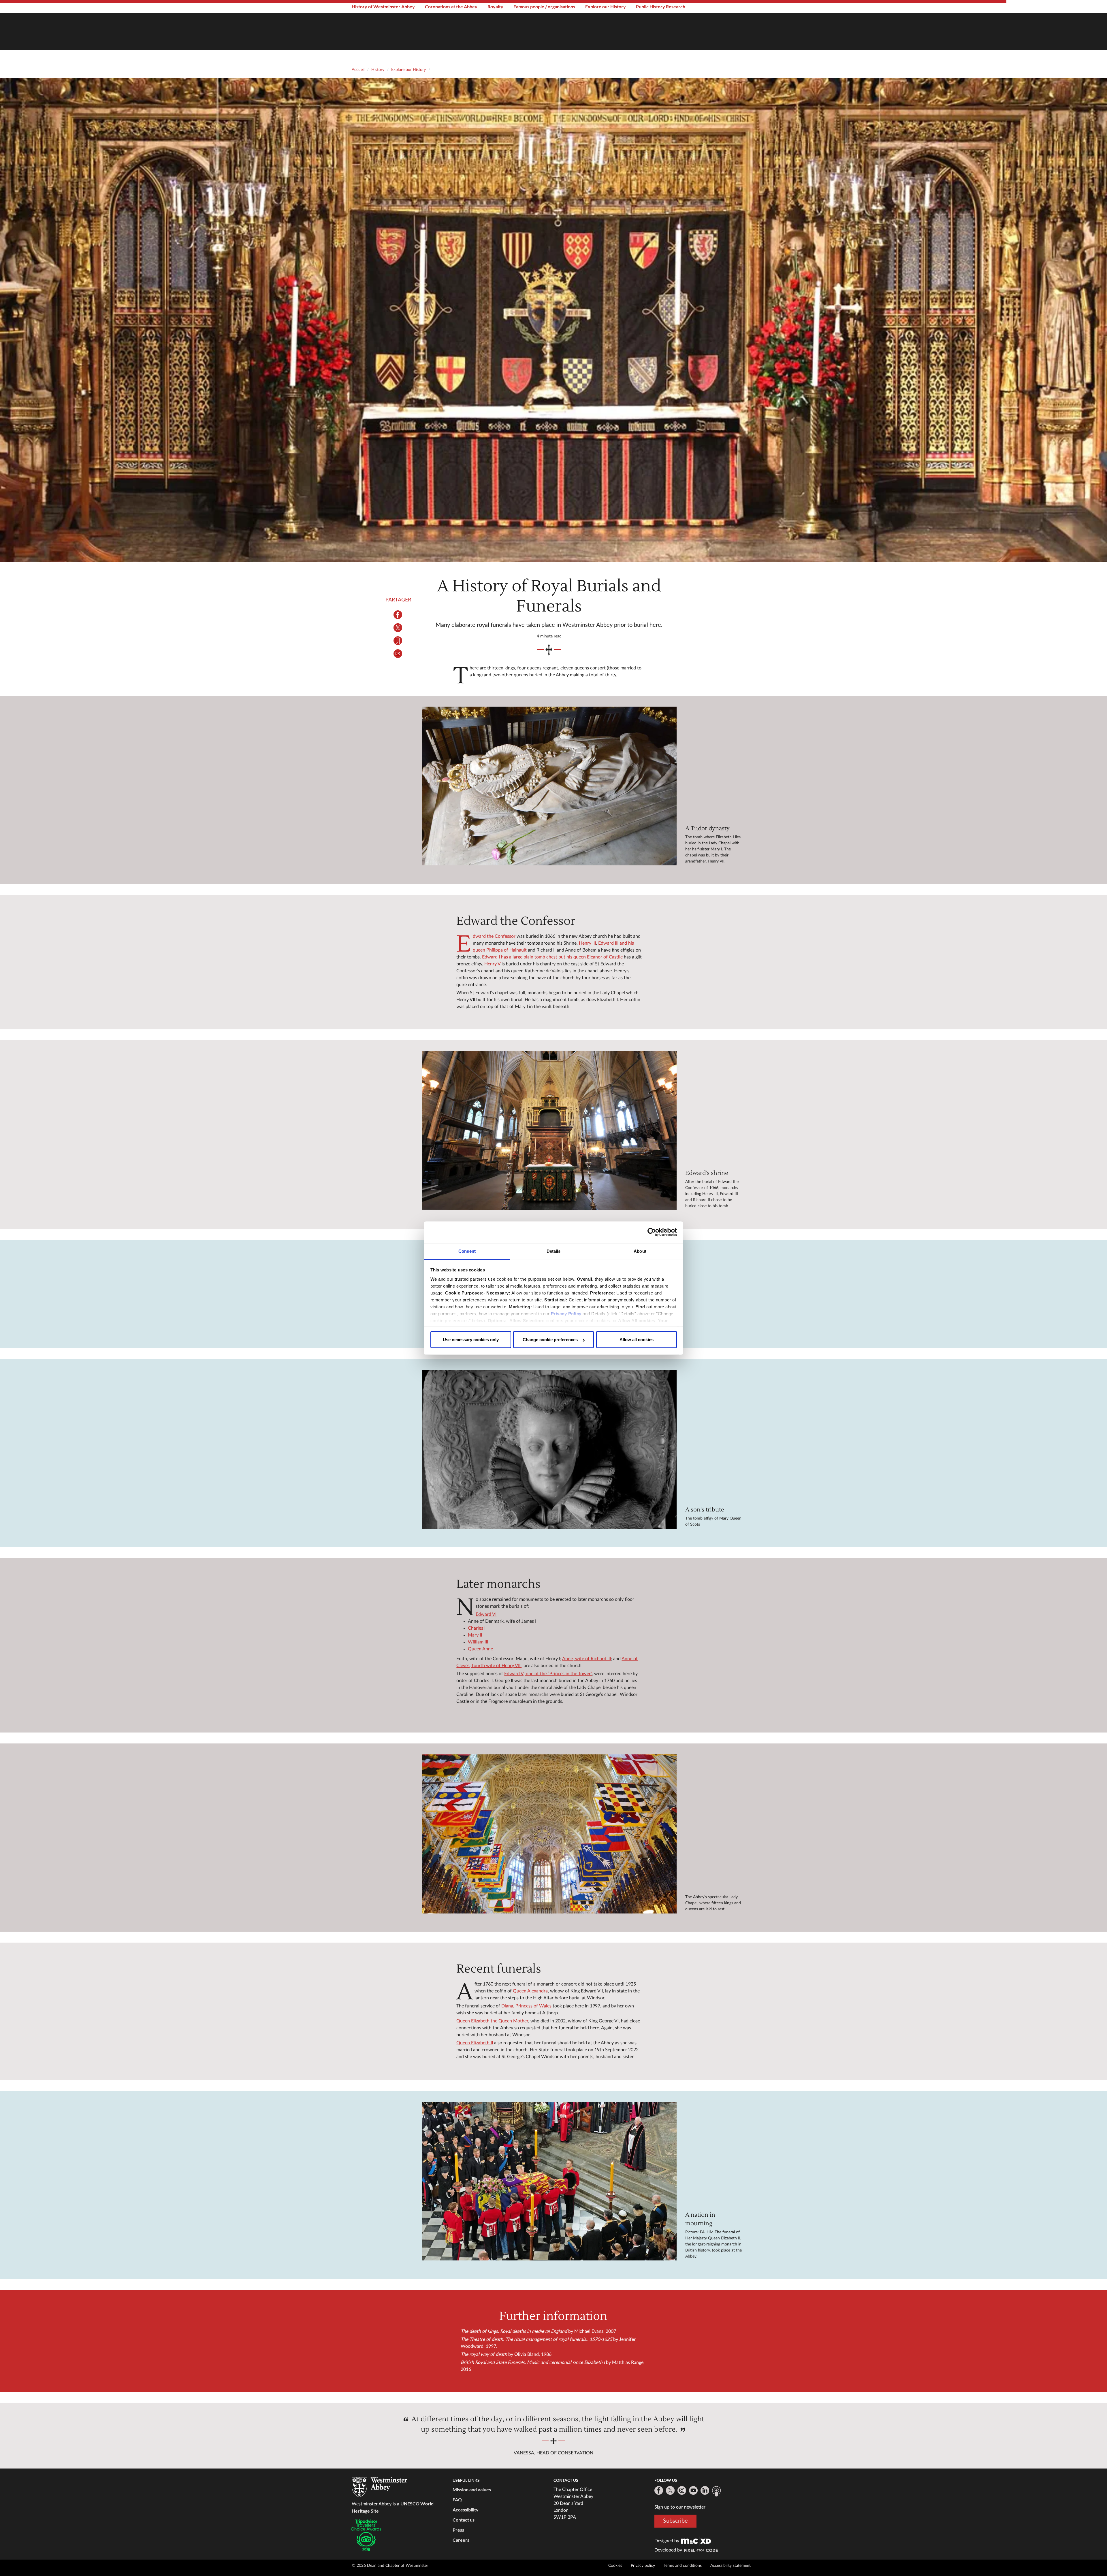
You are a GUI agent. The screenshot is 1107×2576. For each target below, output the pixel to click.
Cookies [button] (615, 2566)
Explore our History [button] (606, 6)
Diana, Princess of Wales (526, 2006)
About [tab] (640, 1251)
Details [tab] (554, 1251)
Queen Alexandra (530, 1991)
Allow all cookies (637, 1340)
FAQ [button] (457, 2499)
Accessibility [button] (466, 2510)
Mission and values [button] (472, 2489)
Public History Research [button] (661, 6)
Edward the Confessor (494, 936)
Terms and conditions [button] (683, 2566)
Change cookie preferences (550, 1340)
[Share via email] (398, 654)
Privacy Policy (566, 1313)
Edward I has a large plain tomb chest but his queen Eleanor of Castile (552, 957)
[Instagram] (682, 2490)
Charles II (477, 1628)
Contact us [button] (464, 2520)
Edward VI (486, 1614)
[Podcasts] (716, 2491)
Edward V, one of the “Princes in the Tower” (548, 1674)
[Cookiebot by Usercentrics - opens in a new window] (652, 1232)
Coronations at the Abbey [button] (451, 6)
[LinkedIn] (705, 2490)
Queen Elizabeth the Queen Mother (492, 2021)
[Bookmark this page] (398, 641)
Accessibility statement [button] (731, 2566)
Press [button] (458, 2530)
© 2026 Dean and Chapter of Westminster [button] (390, 2566)
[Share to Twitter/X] (398, 628)
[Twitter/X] (670, 2490)
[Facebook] (659, 2490)
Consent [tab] (467, 1251)
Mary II (475, 1635)
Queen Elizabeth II (475, 2043)
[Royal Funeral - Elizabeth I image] (549, 786)
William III (478, 1642)
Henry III (587, 943)
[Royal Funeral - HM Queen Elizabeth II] (549, 2181)
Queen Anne (480, 1649)
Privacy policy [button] (643, 2566)
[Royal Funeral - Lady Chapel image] (549, 1834)
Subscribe (675, 2521)
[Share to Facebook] (398, 615)
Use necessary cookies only (471, 1340)
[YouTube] (693, 2490)
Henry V (492, 964)
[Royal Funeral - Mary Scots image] (549, 1449)
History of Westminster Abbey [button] (383, 6)
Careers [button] (461, 2540)
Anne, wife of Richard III (587, 1659)
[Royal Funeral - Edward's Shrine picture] (549, 1131)
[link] (696, 2541)
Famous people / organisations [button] (544, 6)
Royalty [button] (495, 6)
